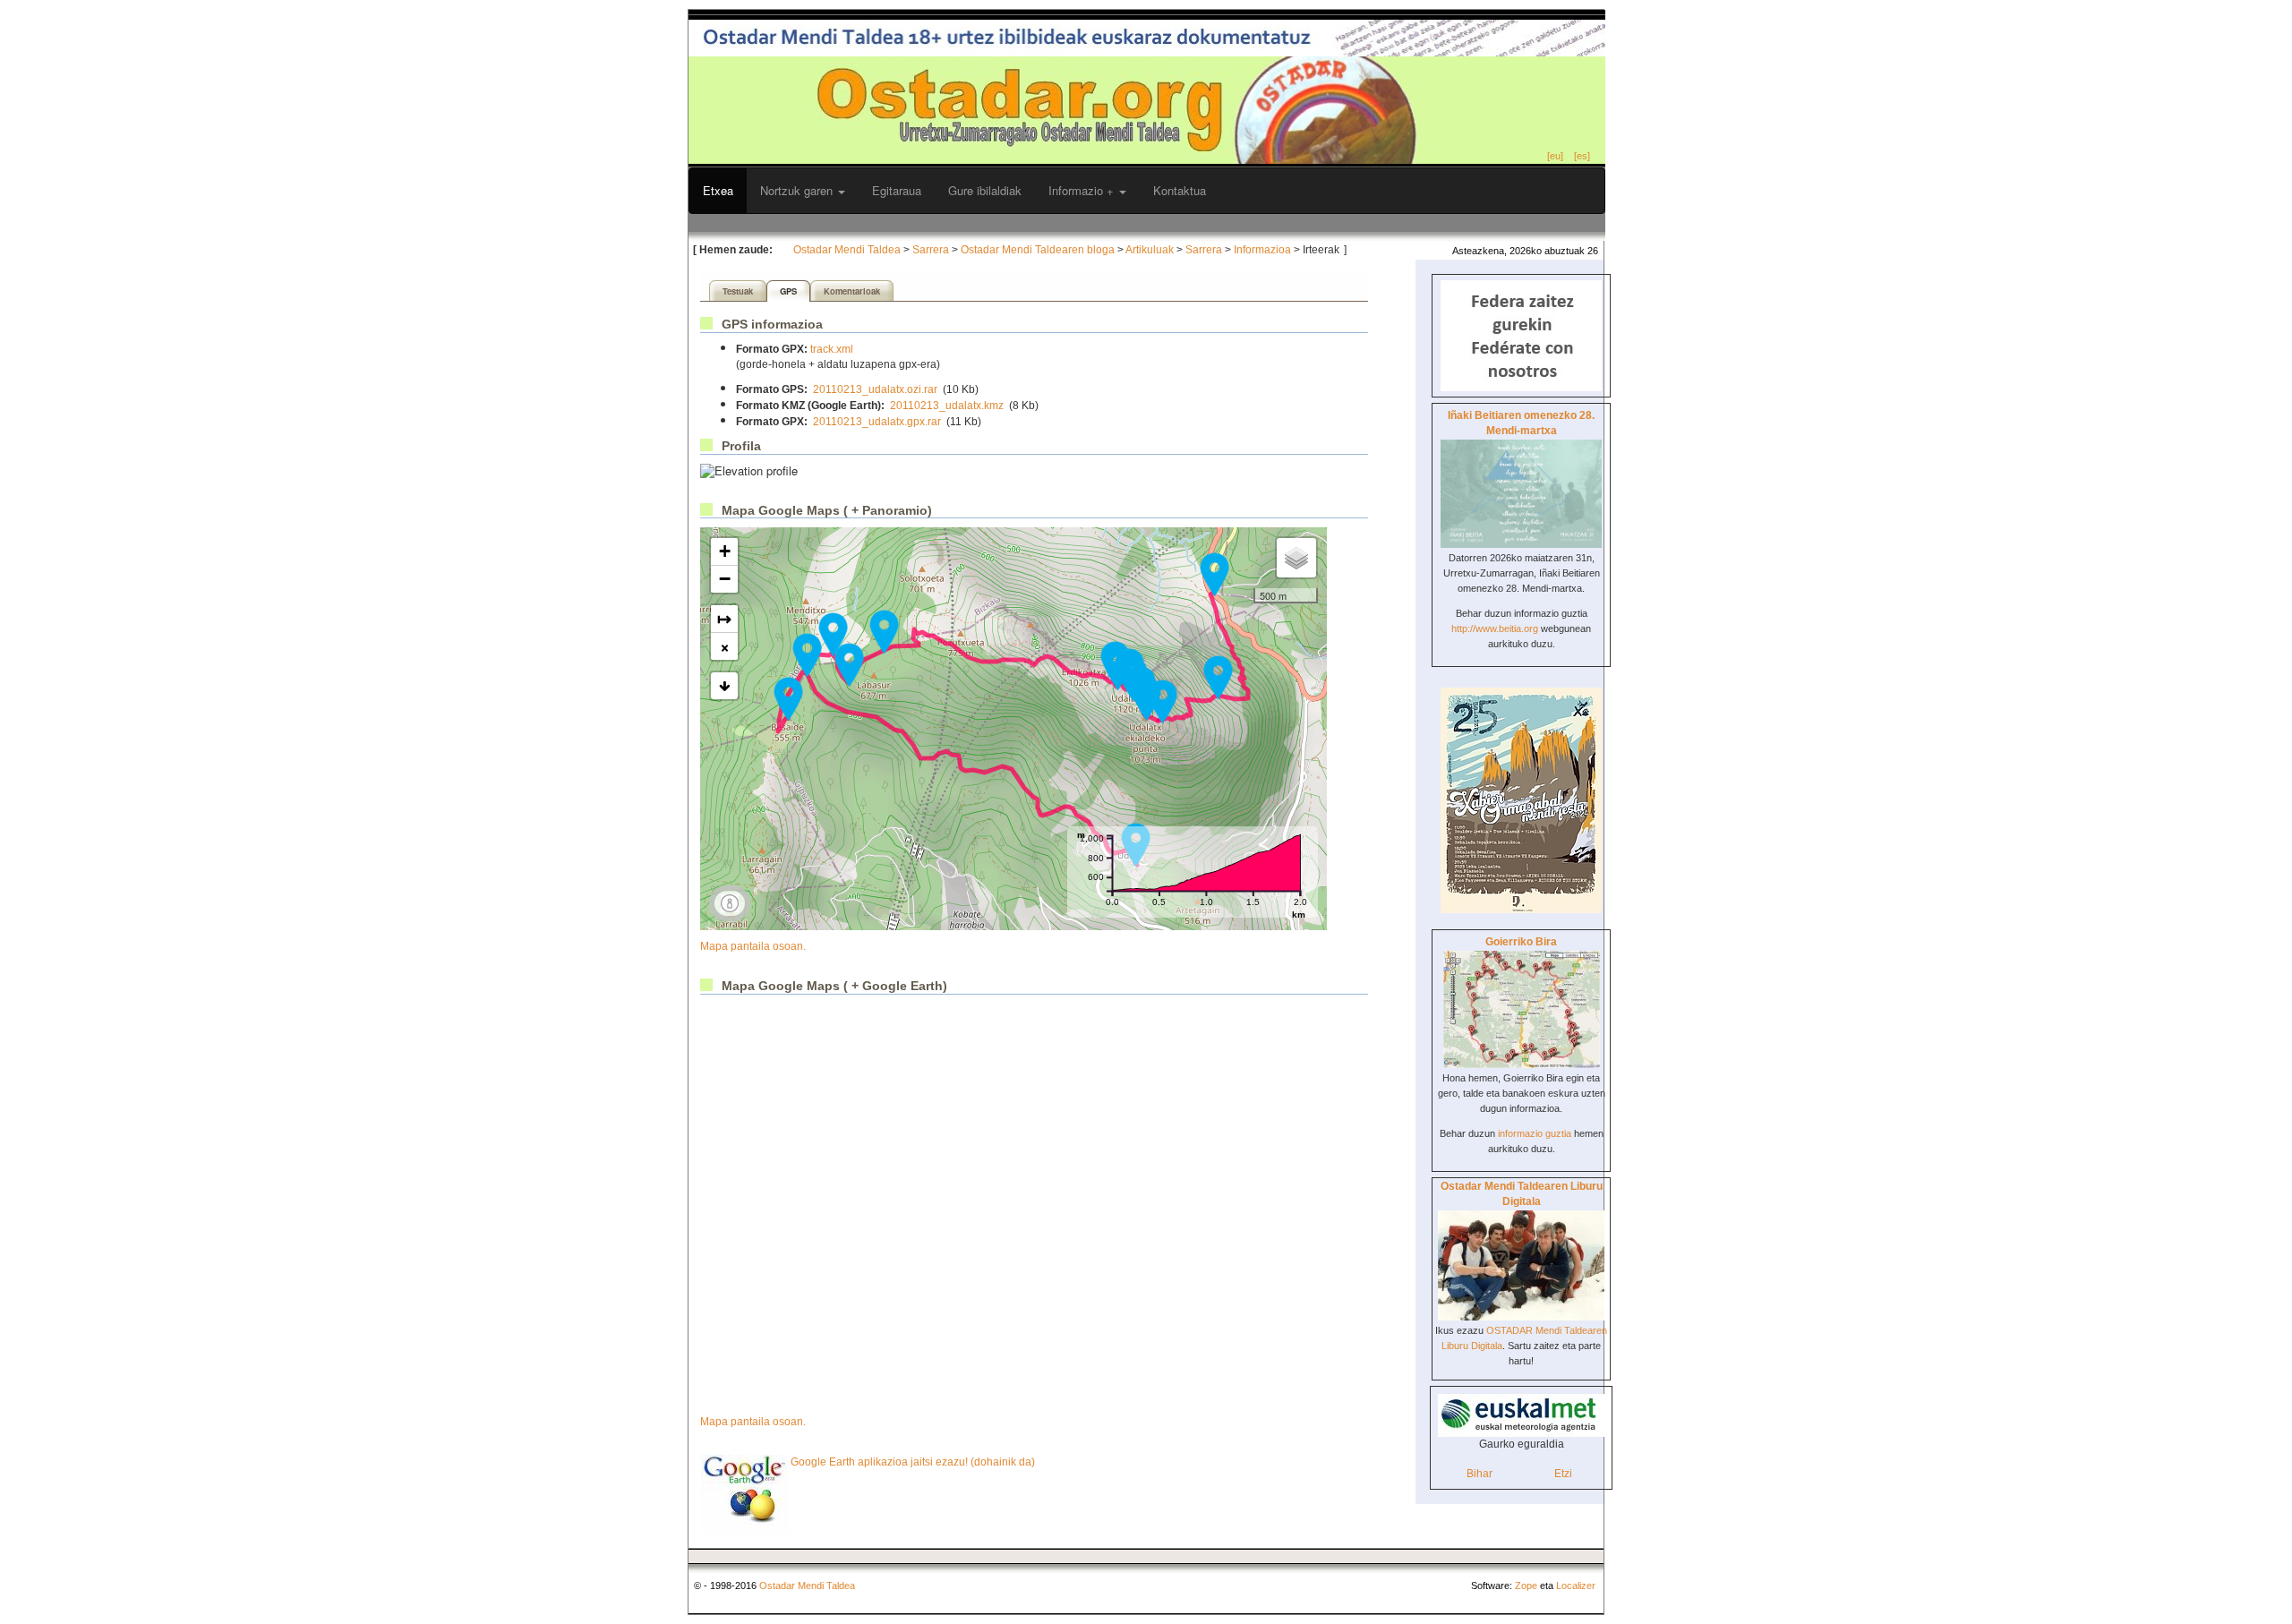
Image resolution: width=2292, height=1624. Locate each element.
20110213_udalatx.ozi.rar (875, 389)
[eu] (1555, 156)
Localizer (1576, 1586)
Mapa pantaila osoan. (753, 946)
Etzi (1563, 1474)
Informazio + (1083, 190)
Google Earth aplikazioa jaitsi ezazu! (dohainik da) (913, 1462)
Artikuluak (1150, 250)
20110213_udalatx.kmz (947, 406)
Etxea (718, 190)
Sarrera (931, 250)
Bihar (1480, 1474)
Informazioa (1262, 250)
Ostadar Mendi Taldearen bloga (1038, 250)
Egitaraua (897, 190)
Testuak (738, 291)
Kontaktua (1180, 190)
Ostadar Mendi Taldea (847, 250)
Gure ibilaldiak (985, 190)
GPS (788, 291)
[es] (1582, 156)
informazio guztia (1535, 1133)
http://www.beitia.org (1495, 628)
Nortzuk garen (798, 190)
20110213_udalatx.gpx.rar (877, 422)
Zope (1526, 1586)
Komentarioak (852, 291)
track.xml (832, 349)
